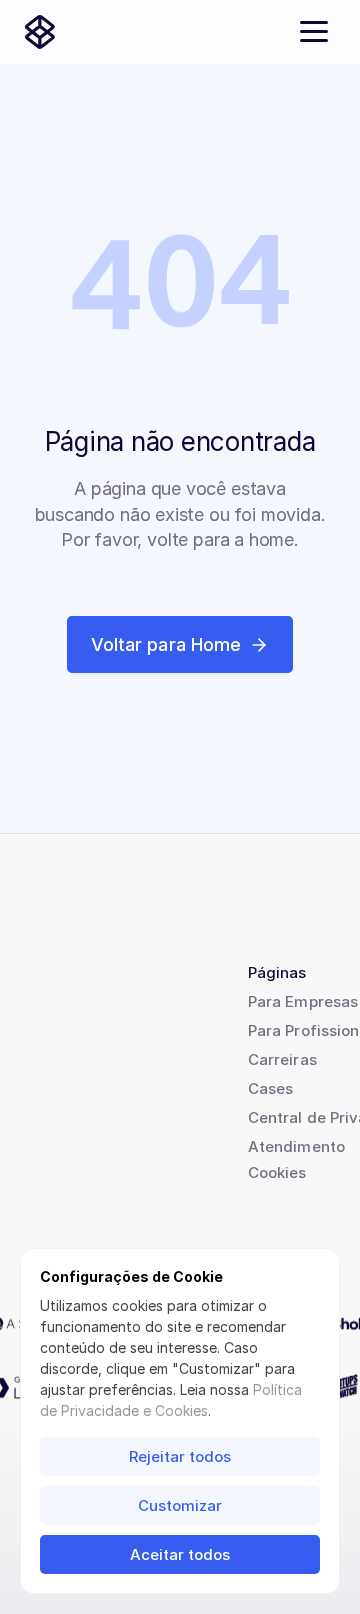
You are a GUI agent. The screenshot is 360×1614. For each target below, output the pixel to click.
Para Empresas (303, 1001)
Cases (270, 1088)
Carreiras (282, 1059)
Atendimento (296, 1146)
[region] (180, 292)
